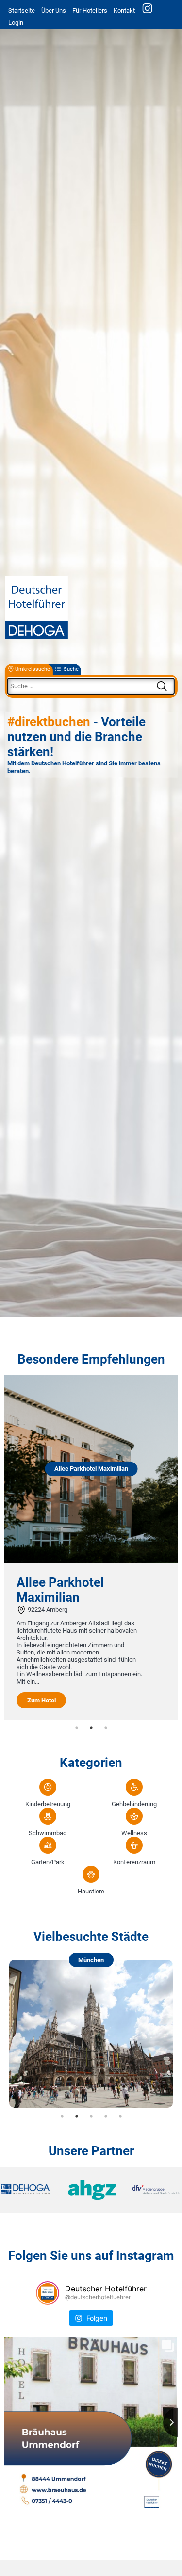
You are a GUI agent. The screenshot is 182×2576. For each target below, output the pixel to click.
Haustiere (91, 1891)
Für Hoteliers (90, 10)
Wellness (134, 1833)
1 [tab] (77, 1728)
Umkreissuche (33, 669)
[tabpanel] (91, 1548)
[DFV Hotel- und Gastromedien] (151, 2190)
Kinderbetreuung (48, 1804)
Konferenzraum (134, 1862)
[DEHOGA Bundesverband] (31, 2190)
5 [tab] (120, 2116)
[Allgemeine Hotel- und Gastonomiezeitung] (91, 2190)
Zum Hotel (41, 1700)
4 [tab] (106, 2116)
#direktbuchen (49, 722)
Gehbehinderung (134, 1804)
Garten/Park (48, 1862)
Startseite (22, 10)
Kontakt (124, 10)
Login (16, 23)
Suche (71, 669)
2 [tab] (91, 1728)
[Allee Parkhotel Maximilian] (91, 1561)
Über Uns (54, 10)
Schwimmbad (48, 1833)
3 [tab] (106, 1728)
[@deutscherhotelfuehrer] (48, 2293)
